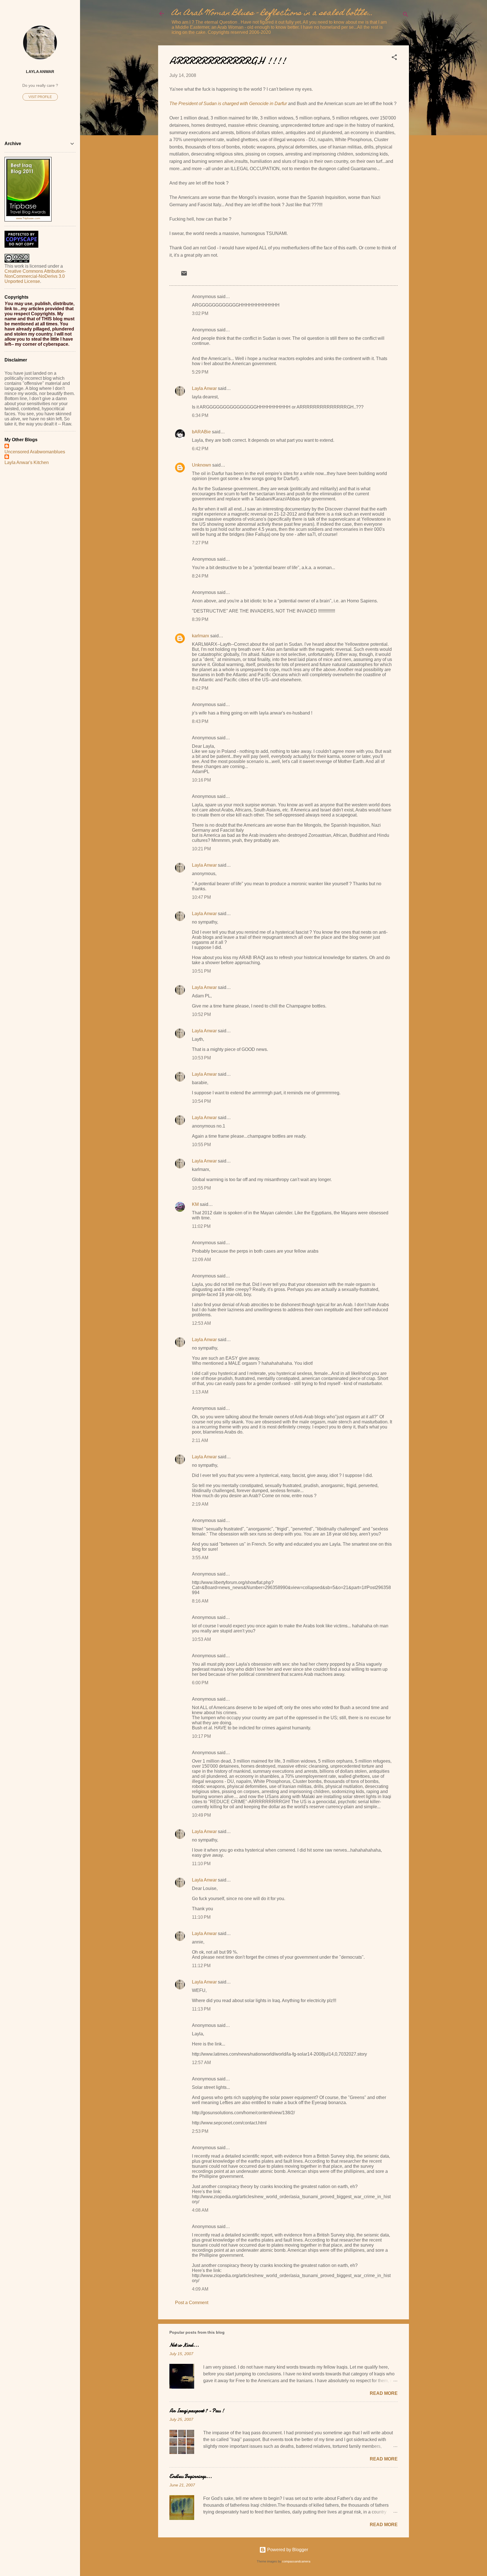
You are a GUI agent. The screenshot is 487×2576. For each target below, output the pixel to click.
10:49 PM (201, 1815)
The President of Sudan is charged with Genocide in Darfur (228, 104)
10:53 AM (201, 1639)
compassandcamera (296, 2561)
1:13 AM (200, 1392)
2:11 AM (200, 1440)
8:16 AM (200, 1601)
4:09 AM (200, 2289)
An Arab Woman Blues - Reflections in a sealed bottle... (272, 13)
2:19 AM (200, 1504)
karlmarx (201, 636)
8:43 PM (200, 721)
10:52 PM (201, 1014)
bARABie (201, 432)
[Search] (406, 15)
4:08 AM (200, 2210)
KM (195, 1204)
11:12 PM (201, 1966)
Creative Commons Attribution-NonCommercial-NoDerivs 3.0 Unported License (35, 276)
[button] (394, 58)
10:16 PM (201, 780)
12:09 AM (201, 1260)
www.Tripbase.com (28, 218)
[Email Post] (184, 275)
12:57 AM (201, 2063)
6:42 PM (200, 449)
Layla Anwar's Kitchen (27, 462)
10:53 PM (201, 1058)
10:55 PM (201, 1145)
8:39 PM (200, 619)
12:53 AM (201, 1323)
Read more (384, 2393)
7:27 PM (200, 543)
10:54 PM (201, 1101)
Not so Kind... (184, 2345)
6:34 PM (200, 415)
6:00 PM (200, 1683)
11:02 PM (201, 1226)
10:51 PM (201, 971)
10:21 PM (201, 849)
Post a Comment (192, 2303)
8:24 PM (200, 576)
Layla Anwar (204, 388)
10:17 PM (201, 1736)
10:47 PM (201, 897)
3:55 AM (200, 1558)
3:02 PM (200, 313)
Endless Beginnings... (191, 2476)
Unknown (202, 465)
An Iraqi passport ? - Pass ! (197, 2411)
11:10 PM (201, 1864)
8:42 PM (200, 688)
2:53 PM (200, 2131)
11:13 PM (201, 2009)
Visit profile (40, 97)
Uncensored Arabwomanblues (35, 452)
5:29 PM (200, 372)
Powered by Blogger (287, 2550)
